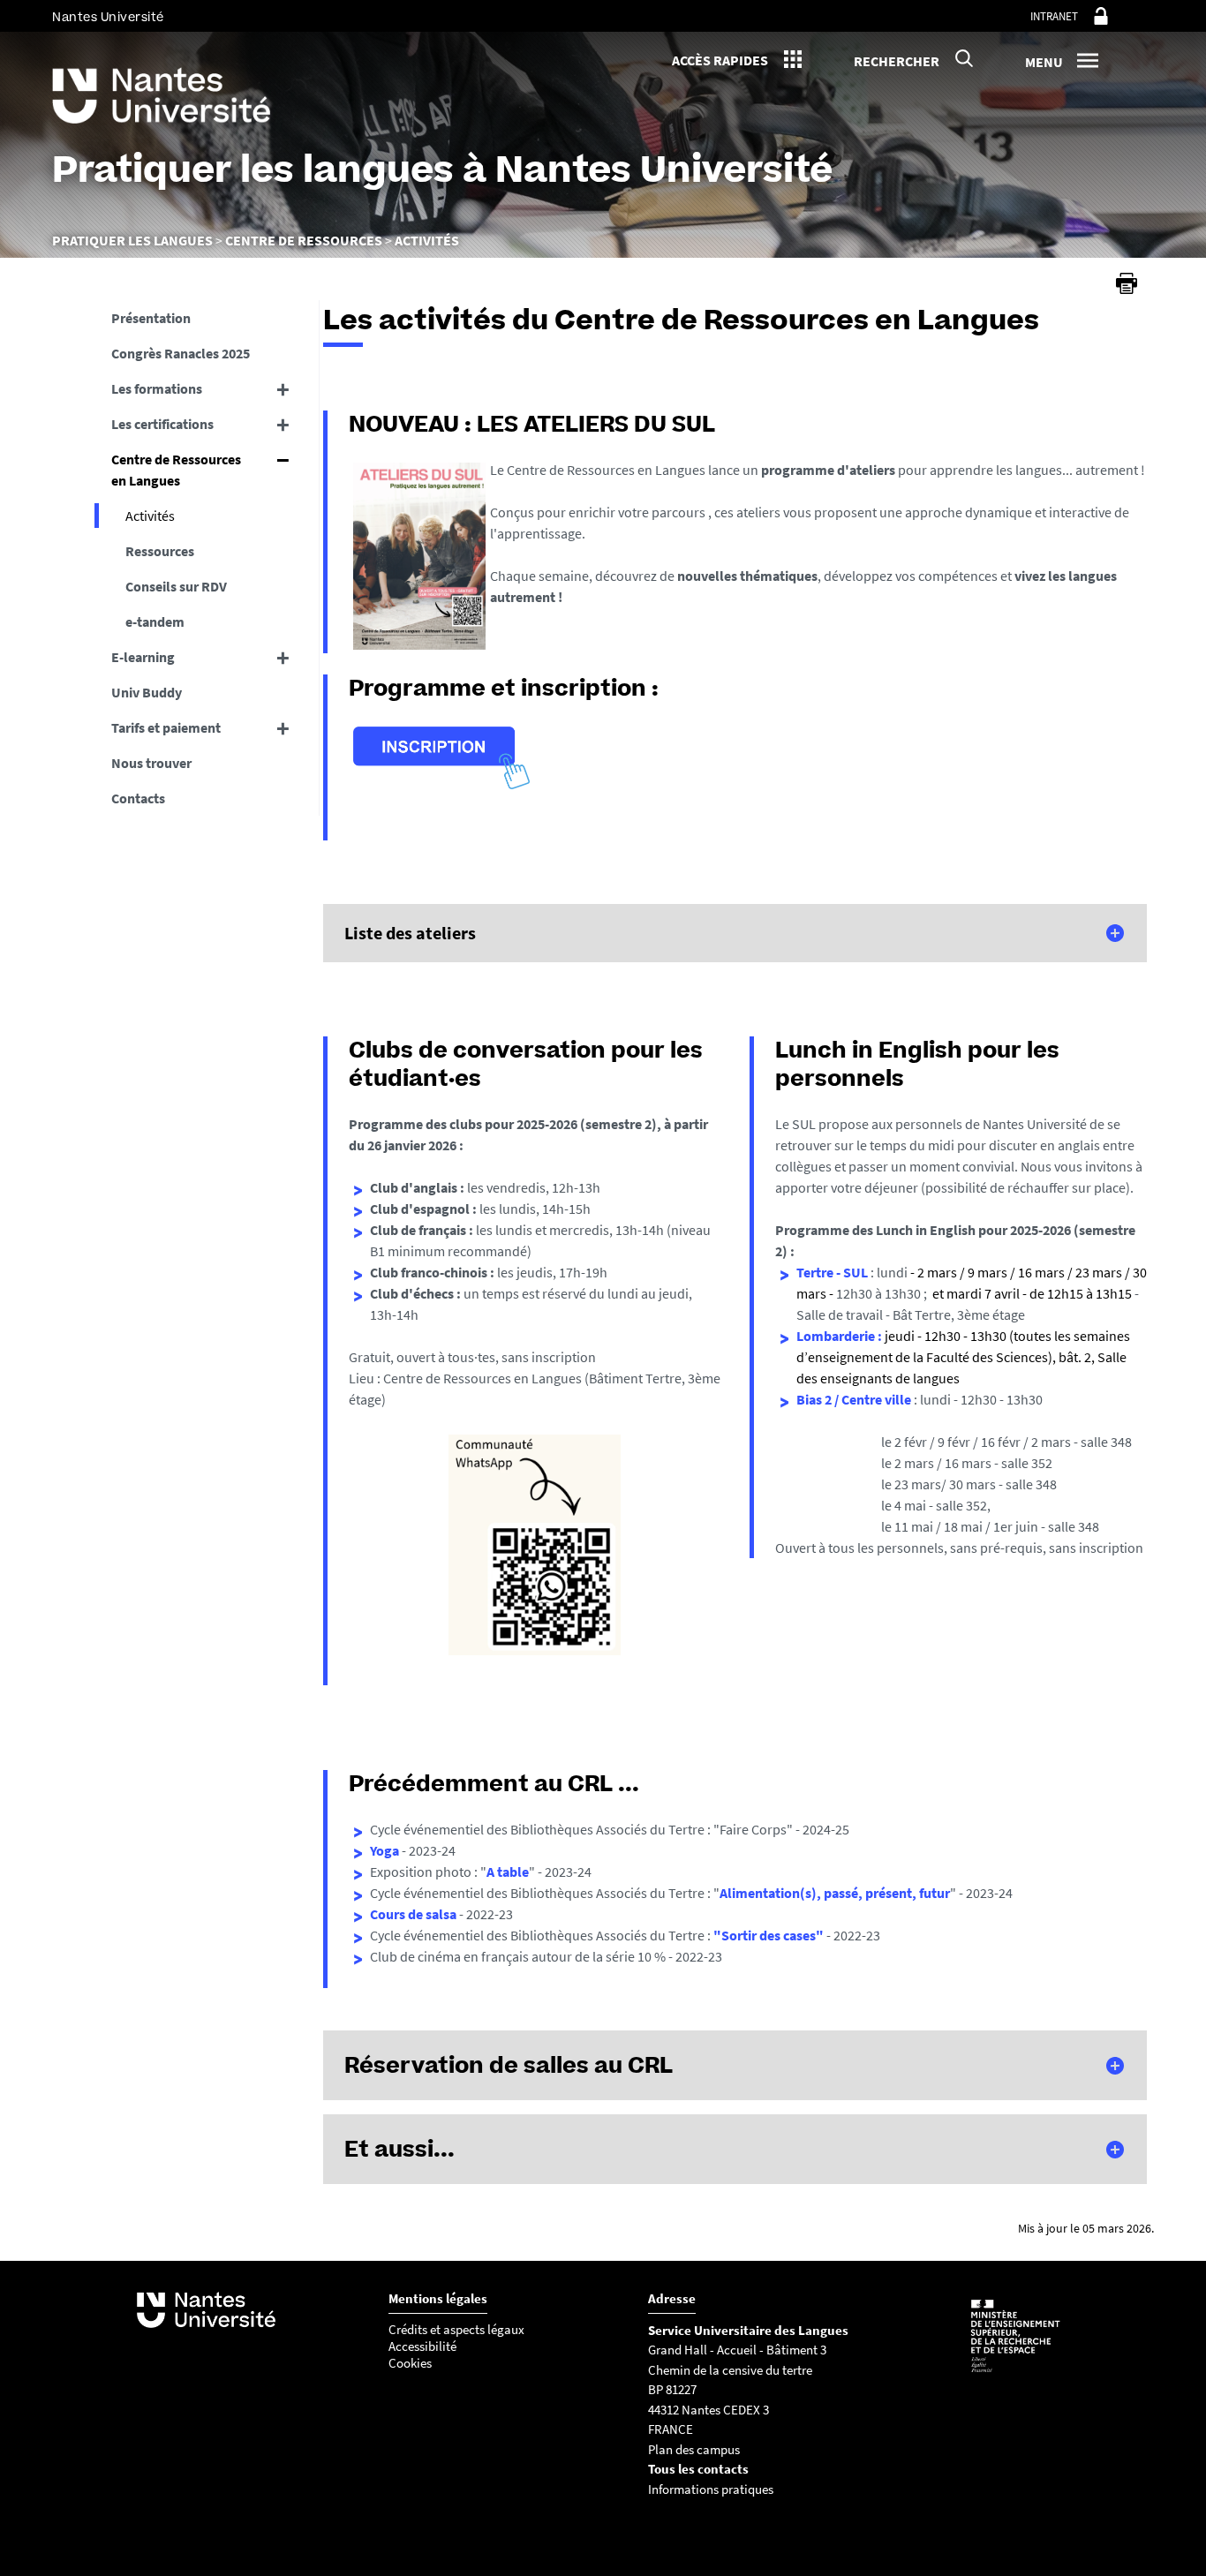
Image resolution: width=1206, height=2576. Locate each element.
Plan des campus (694, 2449)
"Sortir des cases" (769, 1935)
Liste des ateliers (410, 933)
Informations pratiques (711, 2489)
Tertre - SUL (833, 1272)
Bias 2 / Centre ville (855, 1399)
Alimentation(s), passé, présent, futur (835, 1893)
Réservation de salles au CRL (509, 2065)
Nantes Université (108, 17)
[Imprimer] (1127, 283)
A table (508, 1872)
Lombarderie (836, 1336)
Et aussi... (399, 2149)
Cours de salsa (415, 1914)
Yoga (384, 1850)
